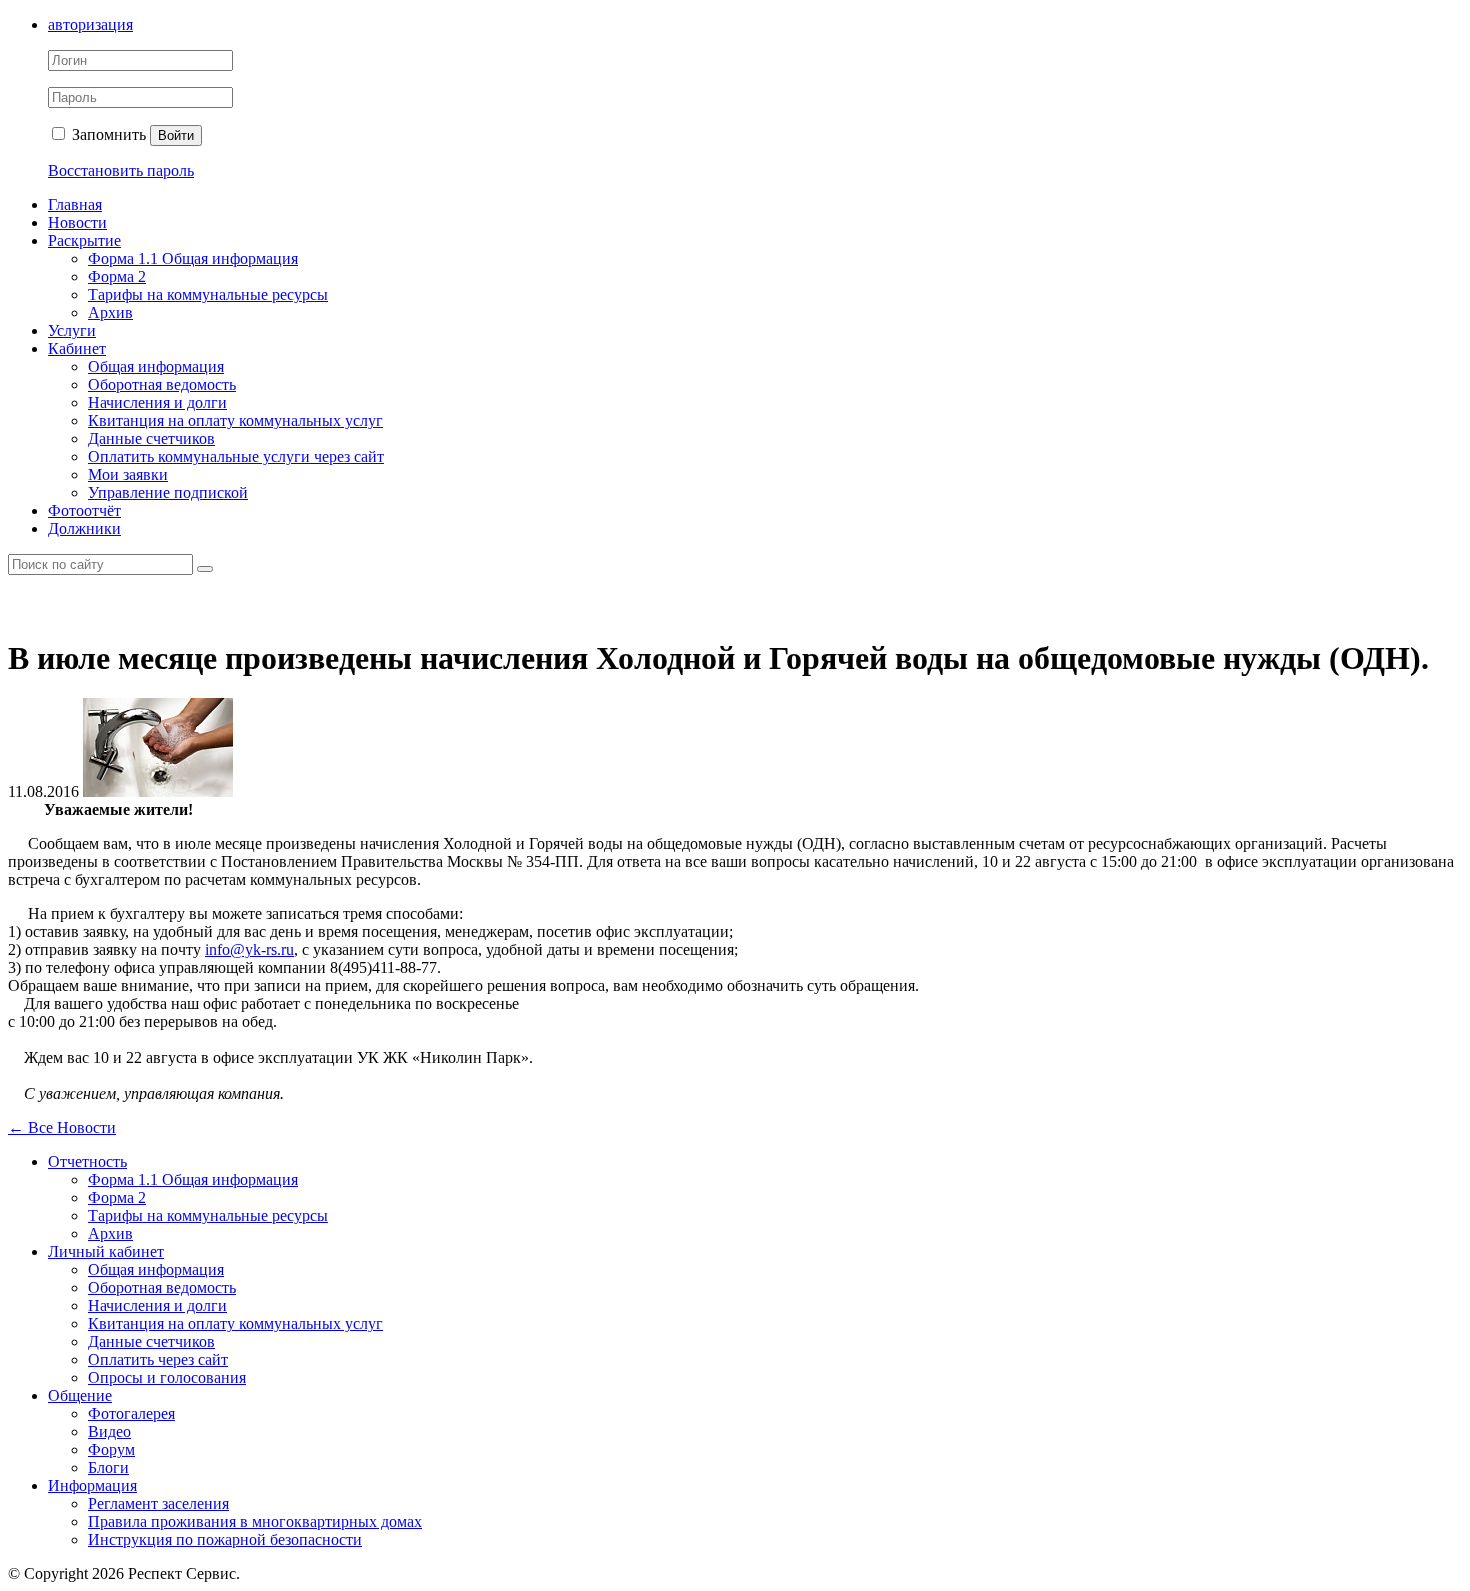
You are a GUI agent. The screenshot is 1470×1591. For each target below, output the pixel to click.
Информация (92, 1485)
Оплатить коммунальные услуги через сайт (236, 456)
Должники (84, 528)
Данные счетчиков (151, 438)
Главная (75, 204)
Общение (80, 1395)
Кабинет (77, 348)
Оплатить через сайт (158, 1359)
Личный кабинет (106, 1251)
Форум (111, 1449)
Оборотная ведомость (162, 384)
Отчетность (87, 1161)
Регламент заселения (158, 1503)
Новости (77, 222)
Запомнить (107, 134)
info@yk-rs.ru (249, 949)
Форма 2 (117, 276)
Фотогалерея (131, 1413)
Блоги (108, 1467)
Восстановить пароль (121, 170)
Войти (176, 135)
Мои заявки (128, 474)
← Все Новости (62, 1127)
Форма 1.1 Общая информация (193, 258)
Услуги (72, 330)
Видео (109, 1431)
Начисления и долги (157, 402)
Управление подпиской (168, 492)
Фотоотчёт (84, 510)
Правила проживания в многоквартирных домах (255, 1521)
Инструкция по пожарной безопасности (225, 1539)
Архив (110, 312)
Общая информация (156, 366)
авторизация (90, 24)
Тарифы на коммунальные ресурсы (208, 294)
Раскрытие (84, 240)
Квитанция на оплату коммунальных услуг (235, 420)
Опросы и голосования (167, 1377)
